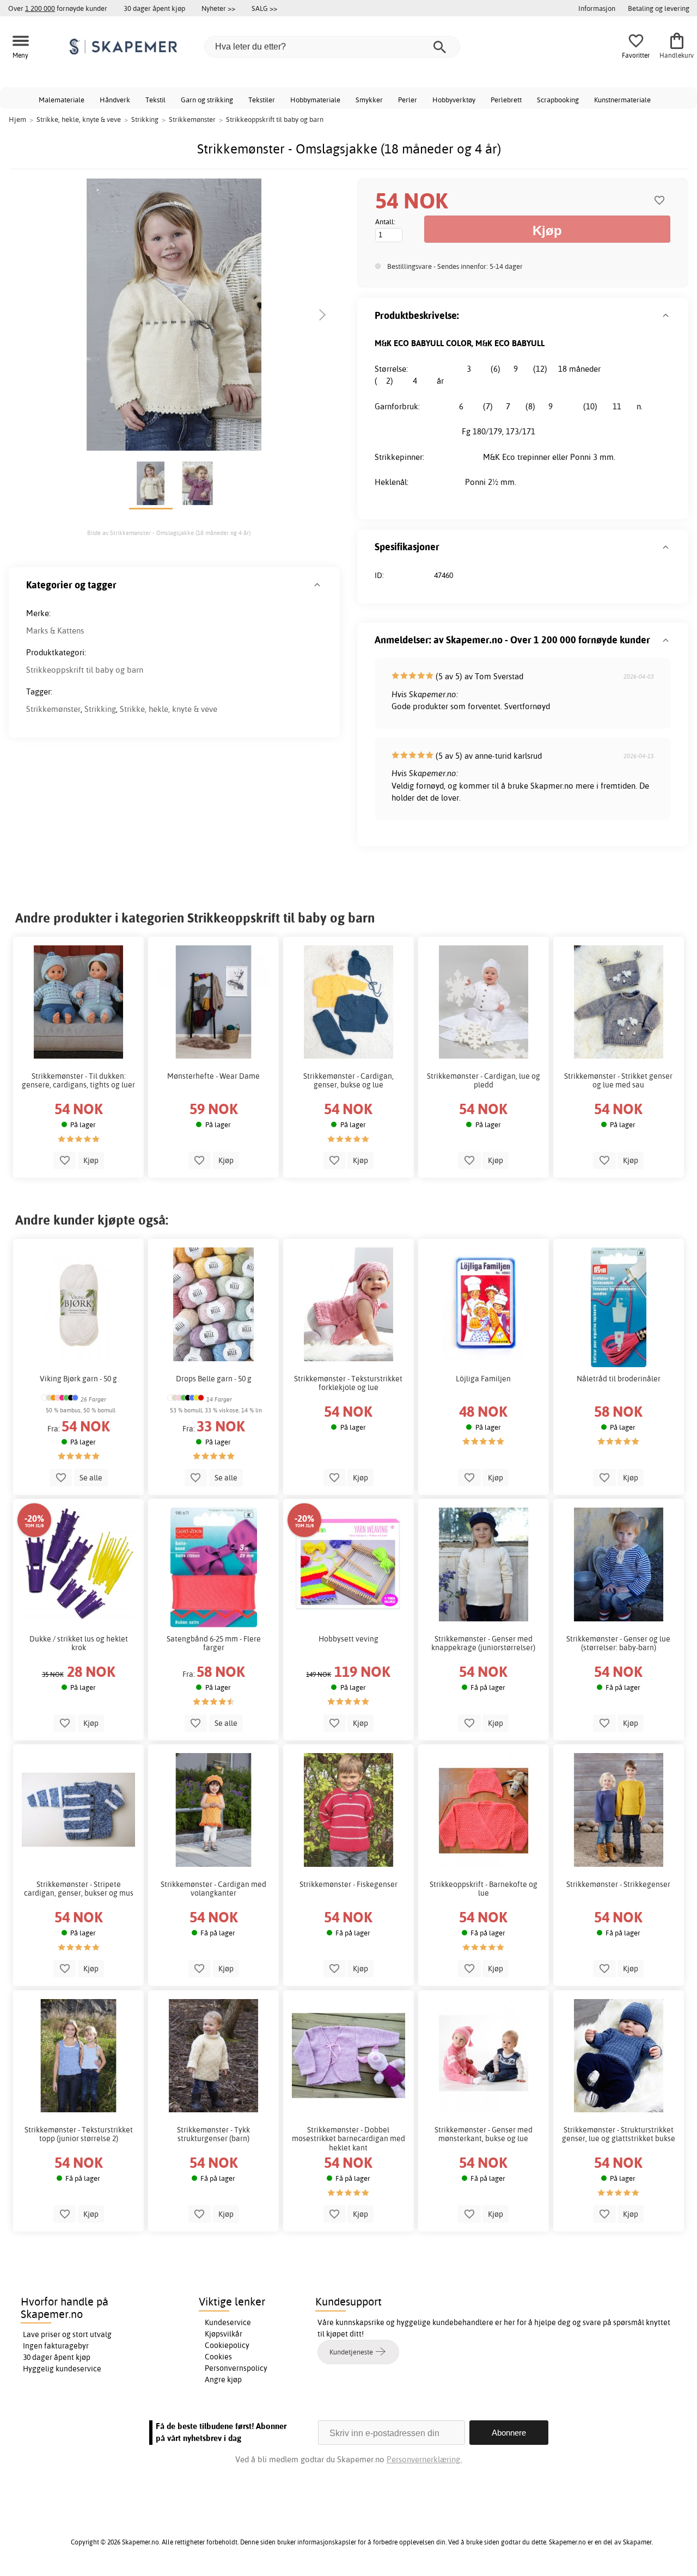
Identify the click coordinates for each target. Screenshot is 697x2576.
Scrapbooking (558, 100)
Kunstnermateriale (622, 100)
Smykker (369, 100)
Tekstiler (262, 100)
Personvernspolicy (236, 2368)
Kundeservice (228, 2322)
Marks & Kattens (55, 631)
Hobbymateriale (315, 100)
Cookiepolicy (227, 2345)
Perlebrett (506, 100)
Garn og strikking (207, 100)
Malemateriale (62, 100)
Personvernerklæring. (424, 2459)
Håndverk (115, 100)
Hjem (17, 119)
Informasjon (597, 8)
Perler (408, 100)
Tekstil (155, 100)
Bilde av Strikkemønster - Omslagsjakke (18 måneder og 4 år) (169, 533)
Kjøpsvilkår (224, 2334)
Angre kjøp (223, 2380)
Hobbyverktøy (454, 100)
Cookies (218, 2357)
